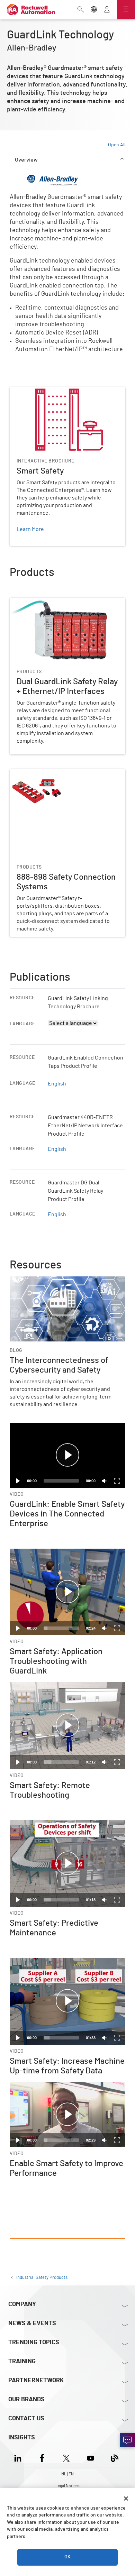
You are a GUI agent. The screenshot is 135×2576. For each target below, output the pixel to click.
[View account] (107, 10)
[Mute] (105, 1481)
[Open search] (81, 10)
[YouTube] (91, 2457)
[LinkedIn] (19, 2457)
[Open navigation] (126, 10)
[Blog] (115, 2457)
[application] (67, 1455)
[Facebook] (42, 2457)
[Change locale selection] (94, 10)
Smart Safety (25, 391)
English (57, 1084)
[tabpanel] (67, 1206)
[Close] (126, 2499)
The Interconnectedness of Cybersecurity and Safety (65, 1285)
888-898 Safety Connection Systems (53, 773)
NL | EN (67, 2474)
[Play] (18, 1481)
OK (67, 2557)
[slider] (61, 1628)
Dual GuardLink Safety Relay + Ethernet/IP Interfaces (60, 606)
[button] (67, 1455)
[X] (66, 2457)
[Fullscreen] (117, 1481)
